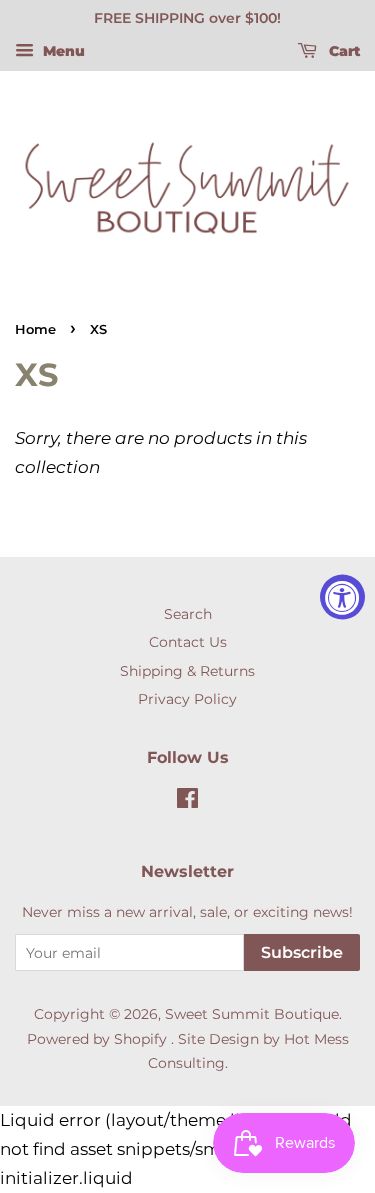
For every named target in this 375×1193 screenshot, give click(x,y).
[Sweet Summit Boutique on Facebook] (187, 802)
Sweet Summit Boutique (252, 1014)
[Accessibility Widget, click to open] (342, 596)
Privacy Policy (187, 699)
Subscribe (302, 952)
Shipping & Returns (187, 671)
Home (35, 329)
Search (188, 614)
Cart (342, 51)
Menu (62, 51)
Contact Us (188, 642)
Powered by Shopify (97, 1039)
